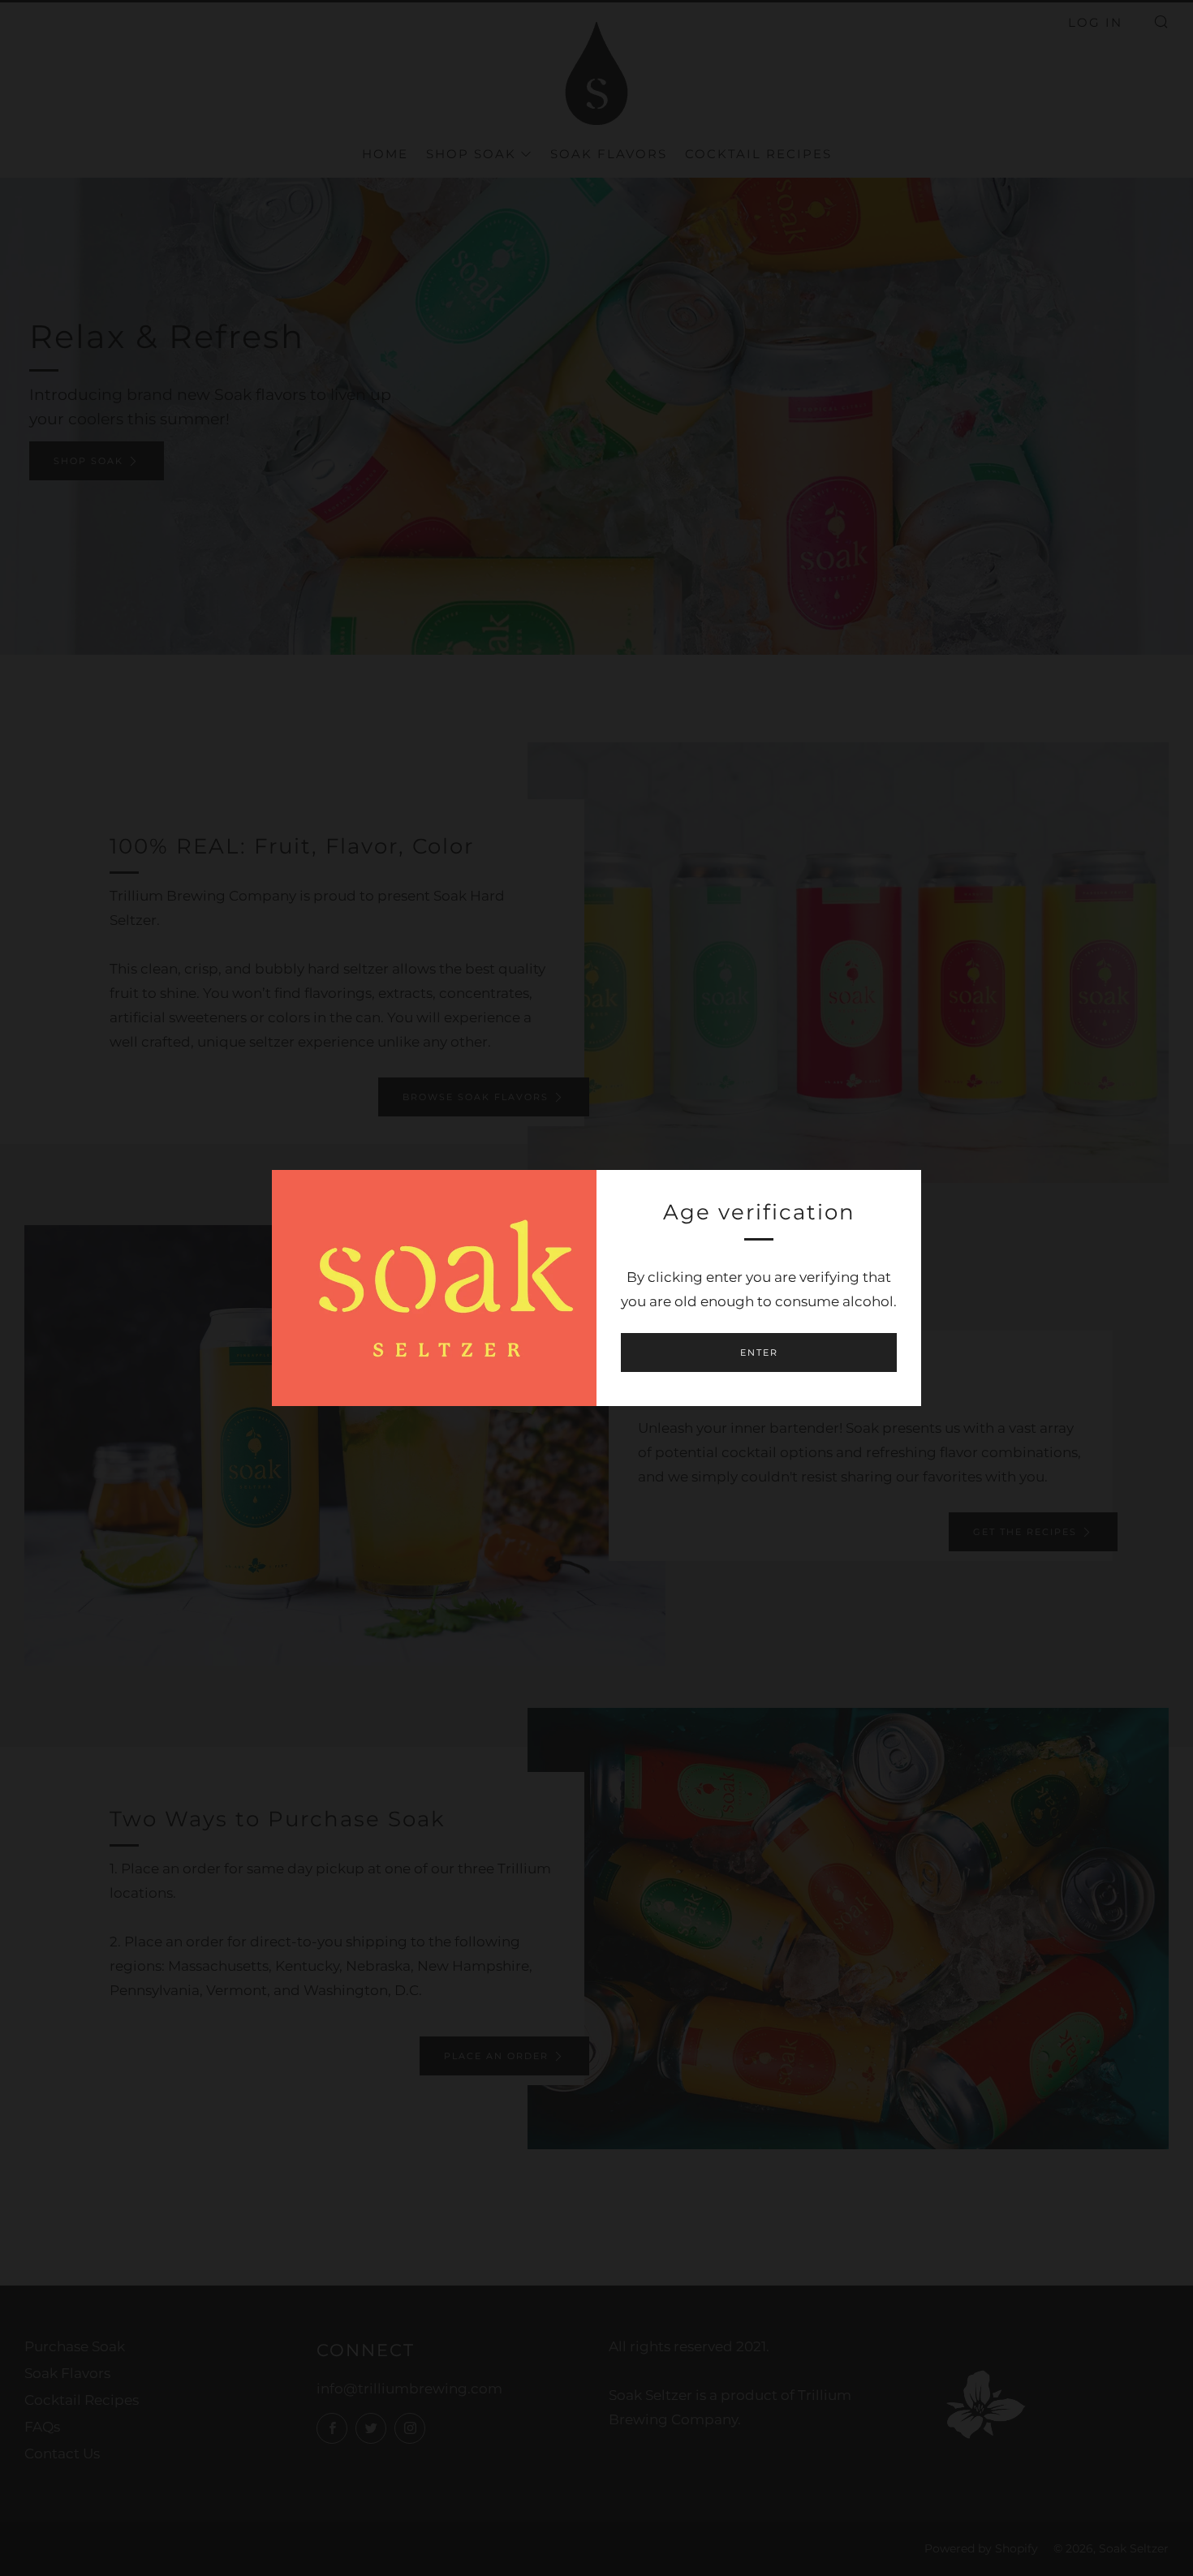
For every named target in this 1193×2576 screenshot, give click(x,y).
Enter (759, 1353)
